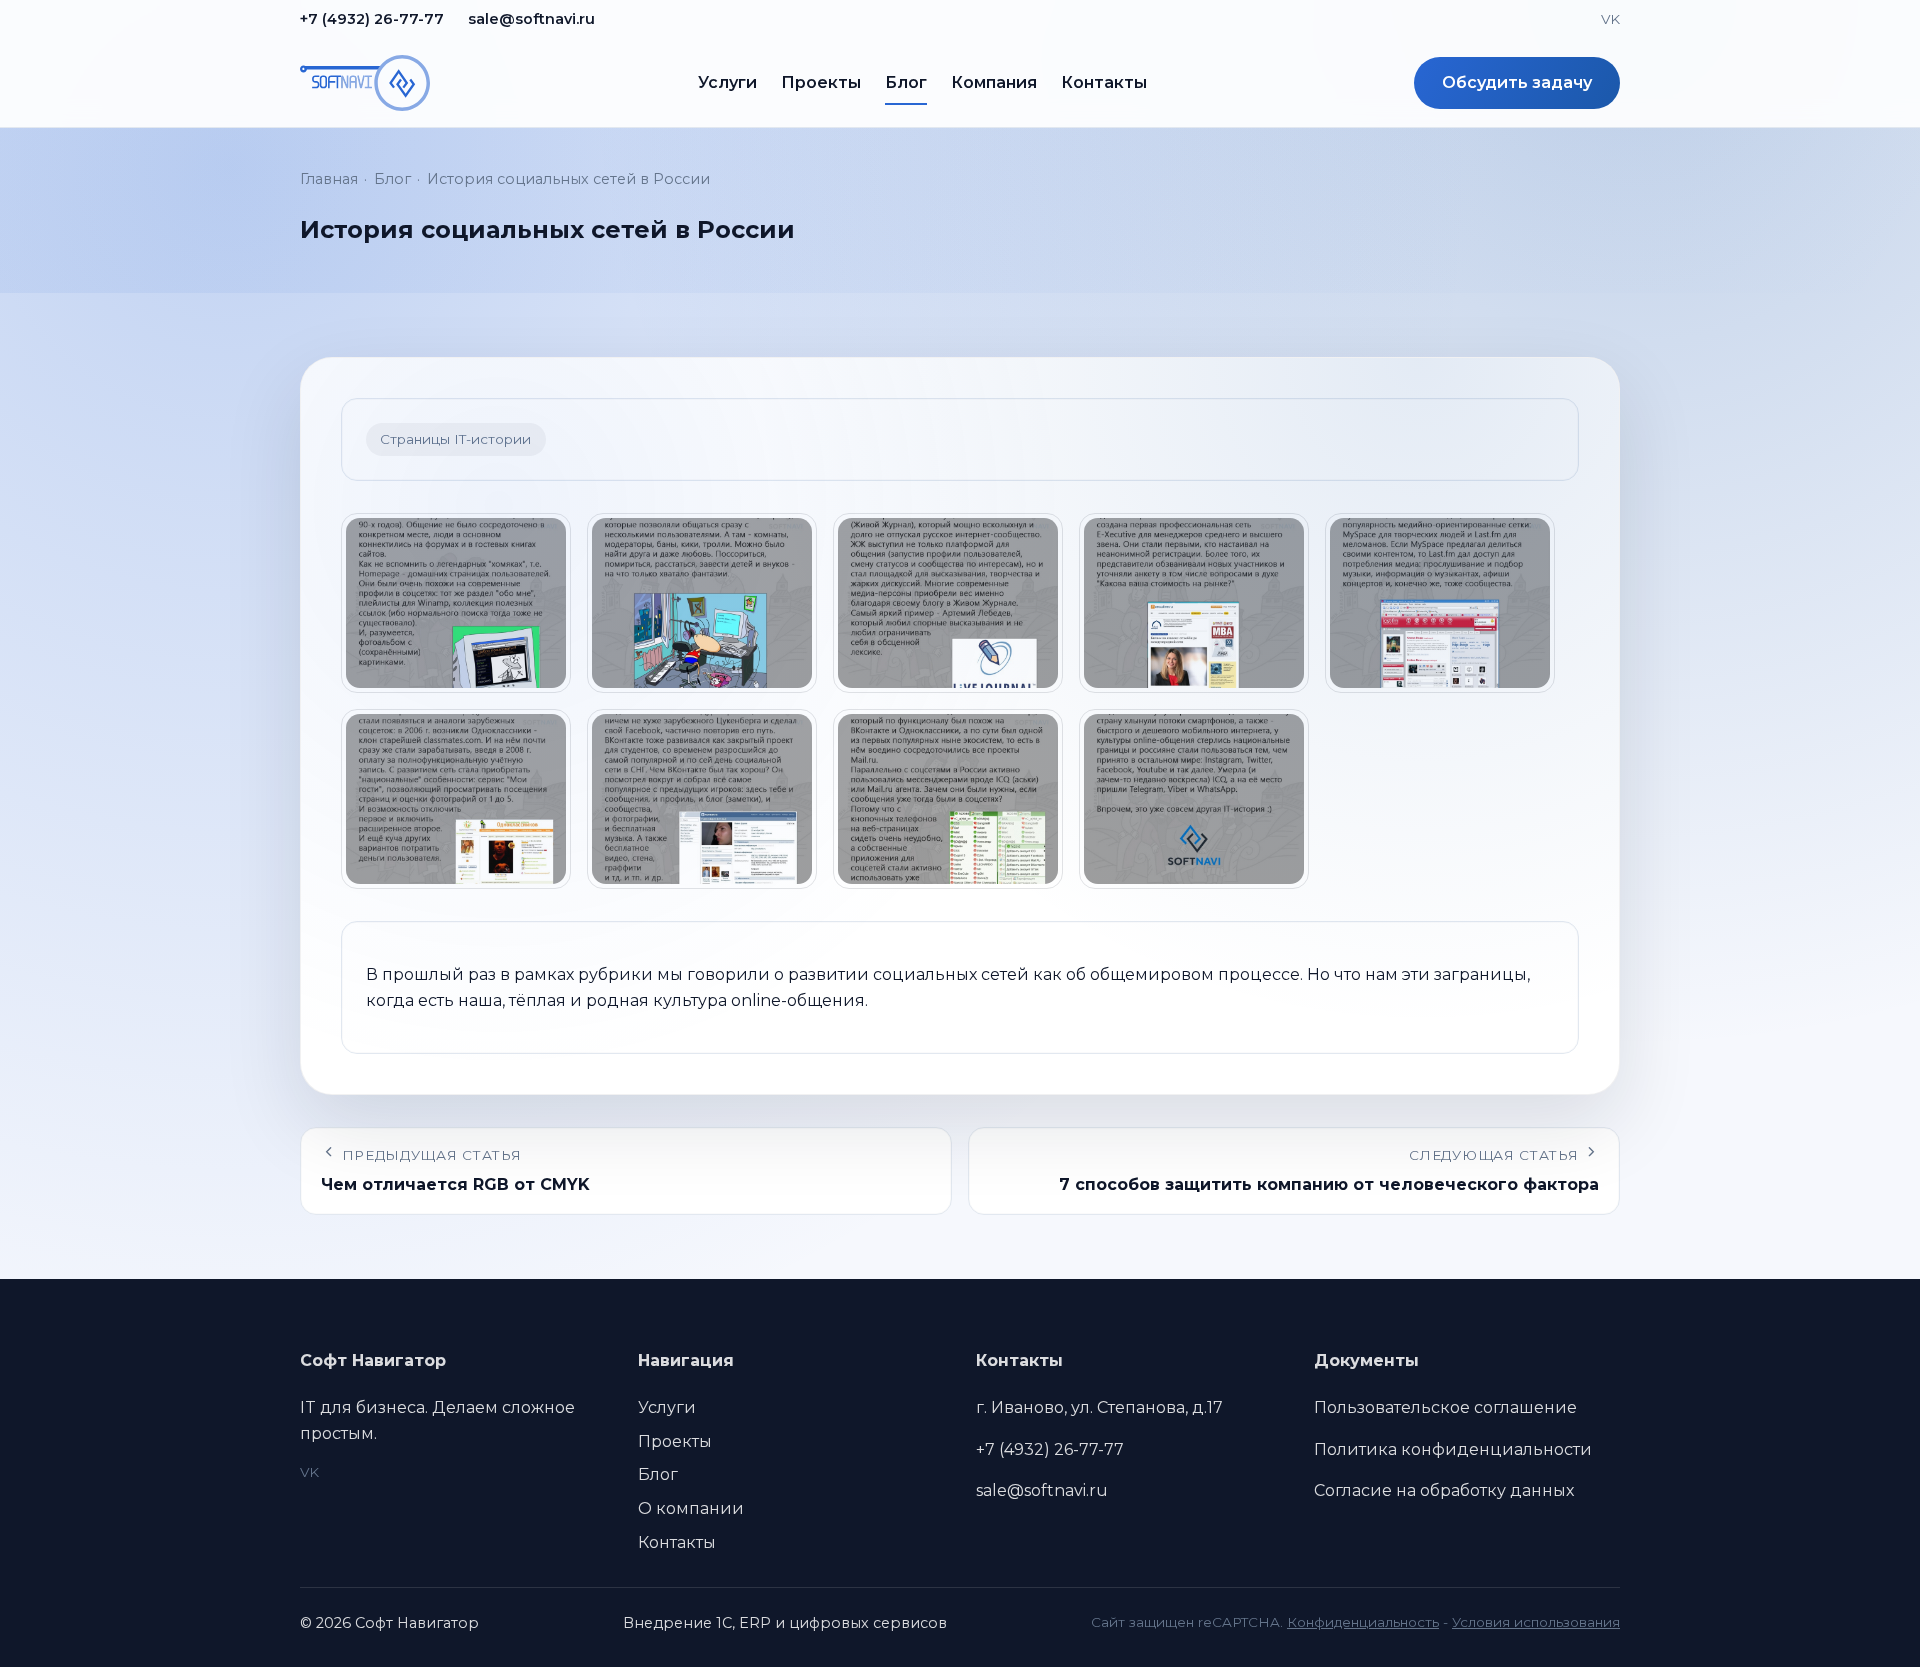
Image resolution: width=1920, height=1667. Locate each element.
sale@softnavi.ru (531, 19)
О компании (691, 1508)
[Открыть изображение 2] (702, 603)
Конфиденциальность (1363, 1622)
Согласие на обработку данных (1444, 1490)
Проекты (821, 82)
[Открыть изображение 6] (456, 799)
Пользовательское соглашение (1445, 1407)
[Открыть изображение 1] (456, 603)
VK (1610, 19)
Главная (329, 179)
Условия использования (1536, 1622)
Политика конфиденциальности (1453, 1449)
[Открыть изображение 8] (948, 799)
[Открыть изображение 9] (1194, 799)
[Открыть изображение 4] (1194, 603)
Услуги (727, 82)
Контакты (1104, 82)
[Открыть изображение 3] (948, 603)
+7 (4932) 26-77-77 (372, 19)
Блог (906, 82)
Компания (994, 82)
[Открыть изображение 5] (1440, 603)
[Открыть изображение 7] (702, 799)
